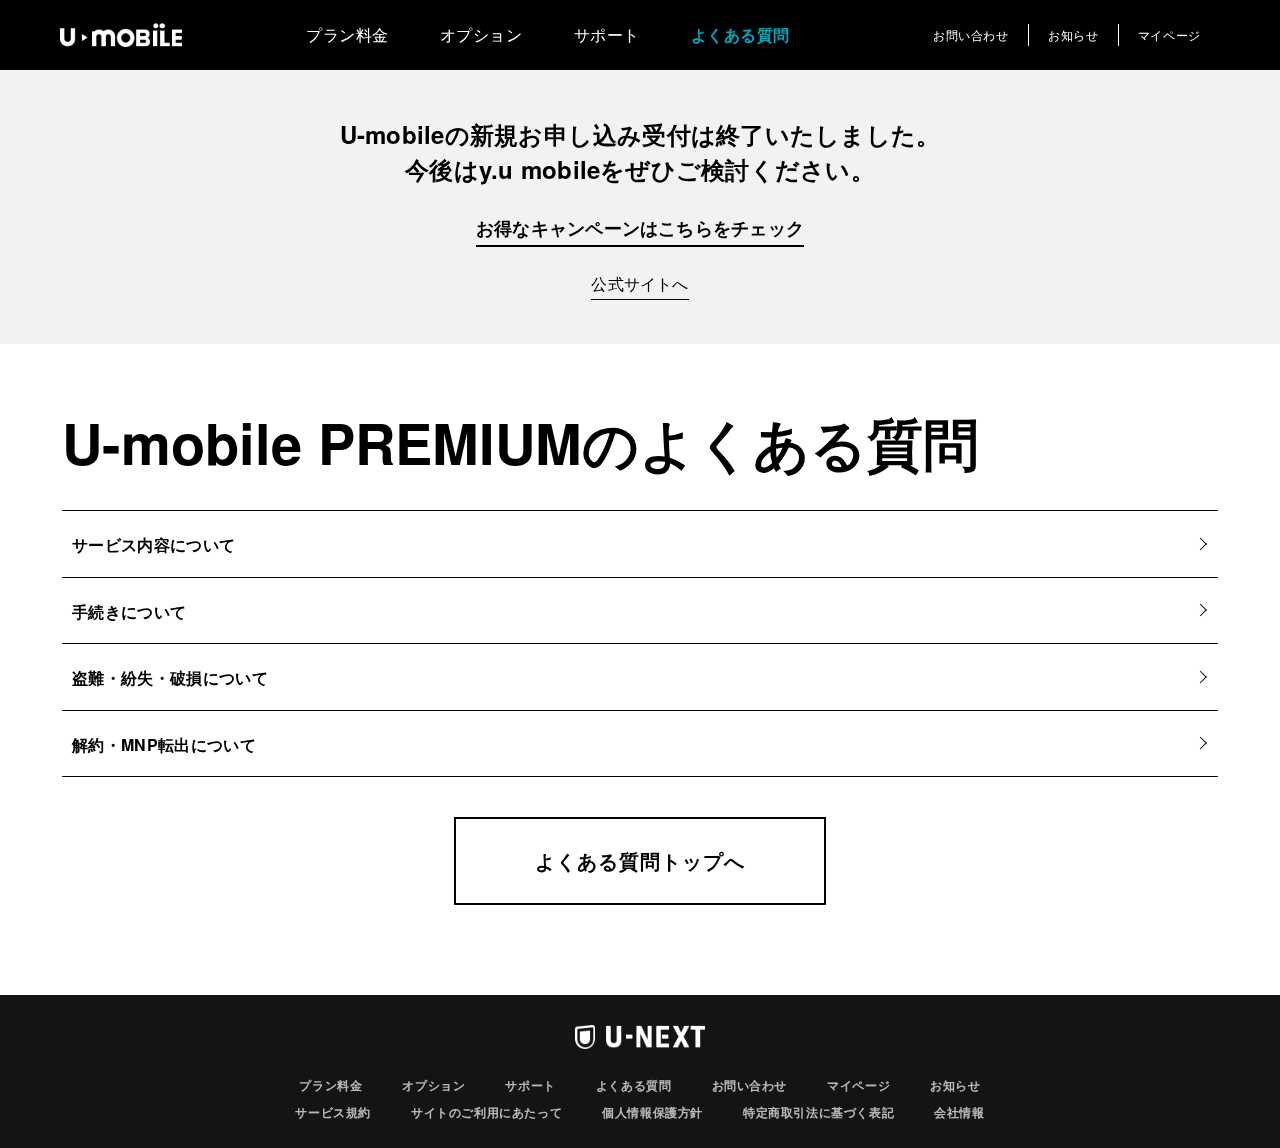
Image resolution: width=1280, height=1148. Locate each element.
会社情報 (959, 1112)
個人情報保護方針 (652, 1112)
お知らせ (1073, 34)
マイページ (1169, 34)
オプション (481, 34)
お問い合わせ (971, 34)
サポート (607, 34)
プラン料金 (347, 34)
